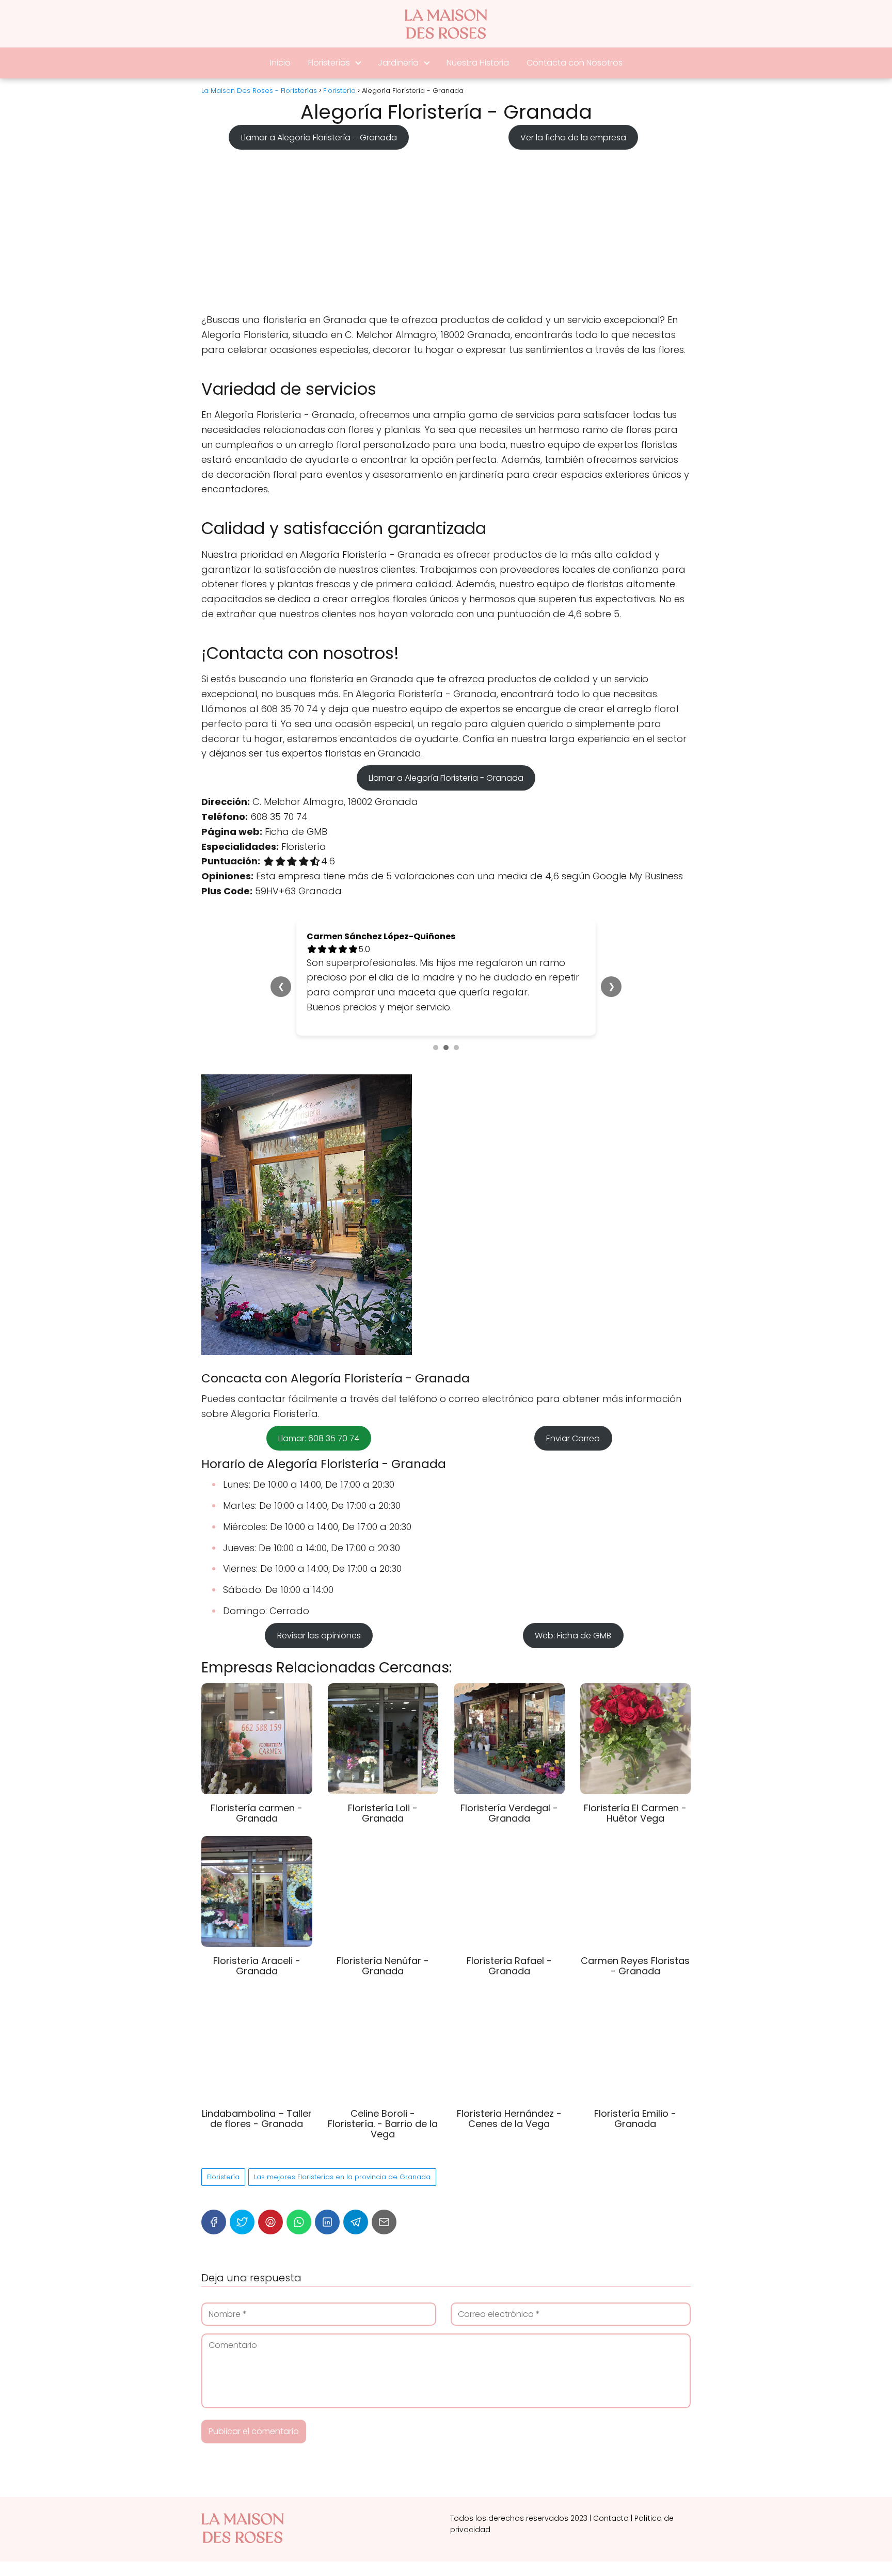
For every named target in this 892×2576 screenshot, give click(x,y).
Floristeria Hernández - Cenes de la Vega (509, 2119)
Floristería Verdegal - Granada (509, 1813)
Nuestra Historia (478, 63)
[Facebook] (214, 2222)
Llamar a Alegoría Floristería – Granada (319, 137)
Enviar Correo (573, 1438)
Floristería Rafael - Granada (509, 1966)
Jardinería (398, 63)
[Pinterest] (270, 2222)
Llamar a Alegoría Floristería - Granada (446, 778)
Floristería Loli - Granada (383, 1813)
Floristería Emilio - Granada (635, 2119)
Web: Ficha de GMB (573, 1636)
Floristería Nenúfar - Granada (383, 1966)
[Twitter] (242, 2222)
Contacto (611, 2518)
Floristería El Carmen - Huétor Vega (635, 1813)
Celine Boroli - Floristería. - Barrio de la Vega (383, 2124)
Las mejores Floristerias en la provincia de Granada (342, 2177)
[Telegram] (356, 2222)
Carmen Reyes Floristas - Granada (635, 1966)
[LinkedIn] (327, 2222)
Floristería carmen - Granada (257, 1813)
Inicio (280, 63)
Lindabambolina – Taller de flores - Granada (257, 2119)
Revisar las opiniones (319, 1636)
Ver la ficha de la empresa (573, 137)
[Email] (384, 2222)
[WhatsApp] (299, 2222)
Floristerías (329, 63)
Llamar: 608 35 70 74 (319, 1438)
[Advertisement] (446, 228)
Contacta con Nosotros (575, 63)
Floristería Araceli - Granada (257, 1966)
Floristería (223, 2177)
